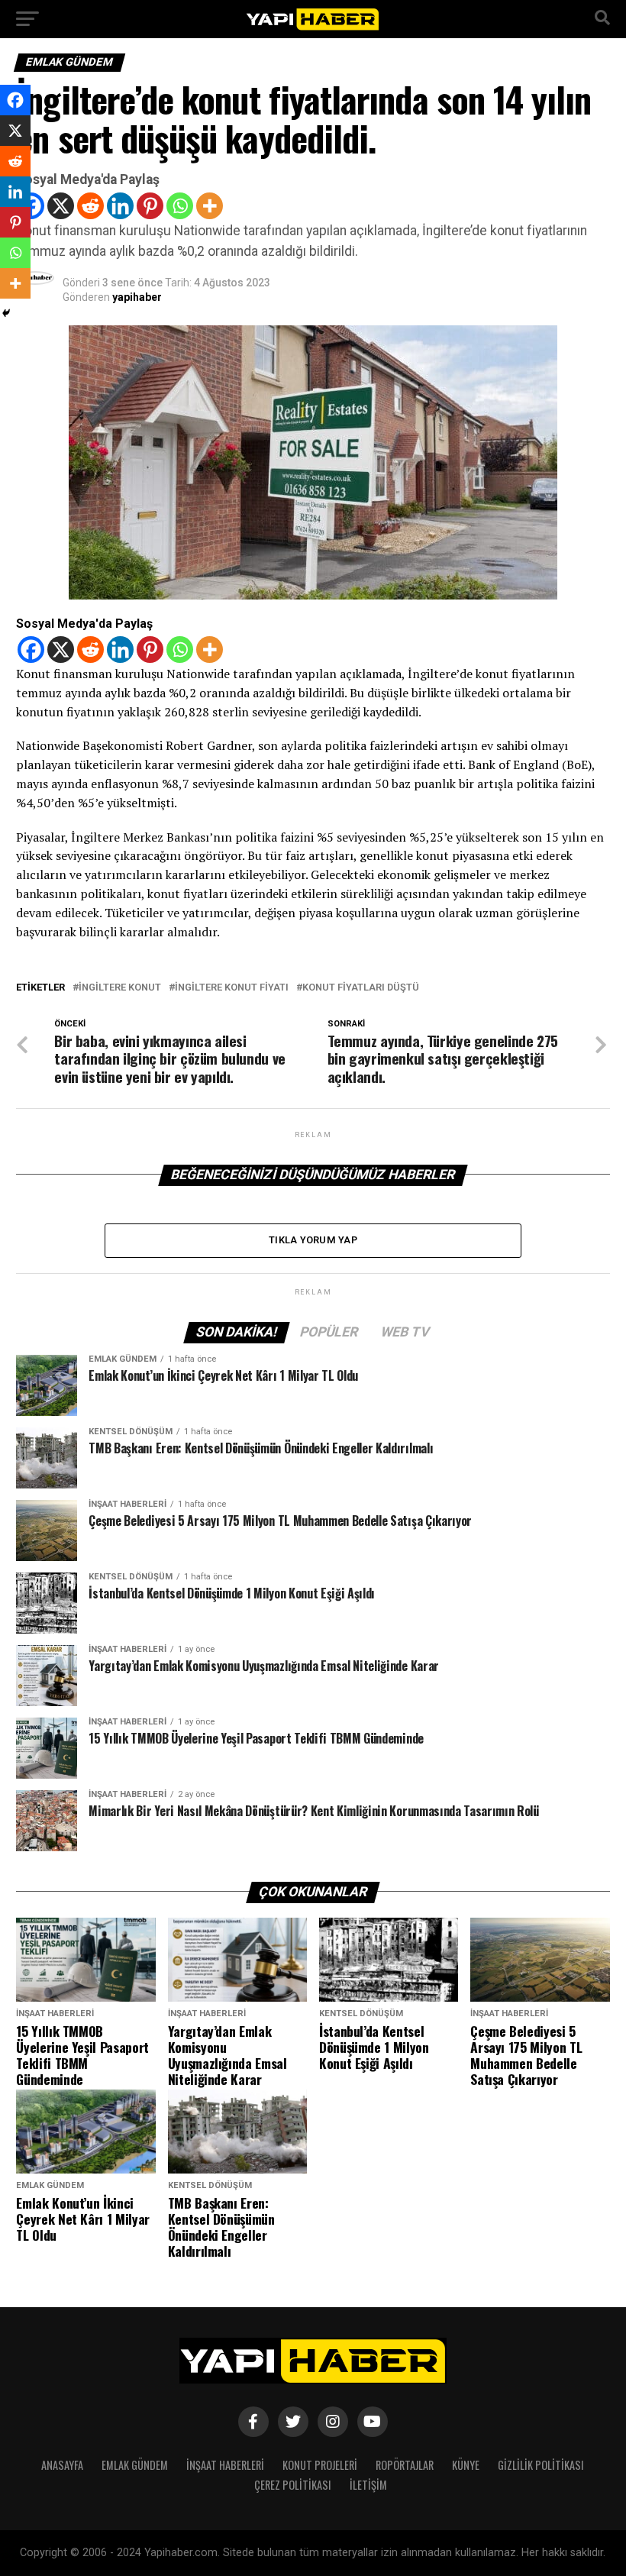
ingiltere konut (120, 988)
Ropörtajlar (405, 2465)
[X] (61, 206)
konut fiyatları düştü (361, 988)
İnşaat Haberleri (225, 2465)
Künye (466, 2465)
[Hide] (6, 313)
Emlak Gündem (135, 2465)
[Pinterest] (150, 206)
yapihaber (137, 297)
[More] (210, 206)
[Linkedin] (120, 206)
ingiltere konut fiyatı (232, 988)
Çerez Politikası (293, 2485)
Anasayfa (62, 2465)
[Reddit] (90, 206)
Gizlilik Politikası (541, 2465)
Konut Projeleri (320, 2465)
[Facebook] (31, 650)
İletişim (368, 2485)
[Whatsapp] (180, 206)
